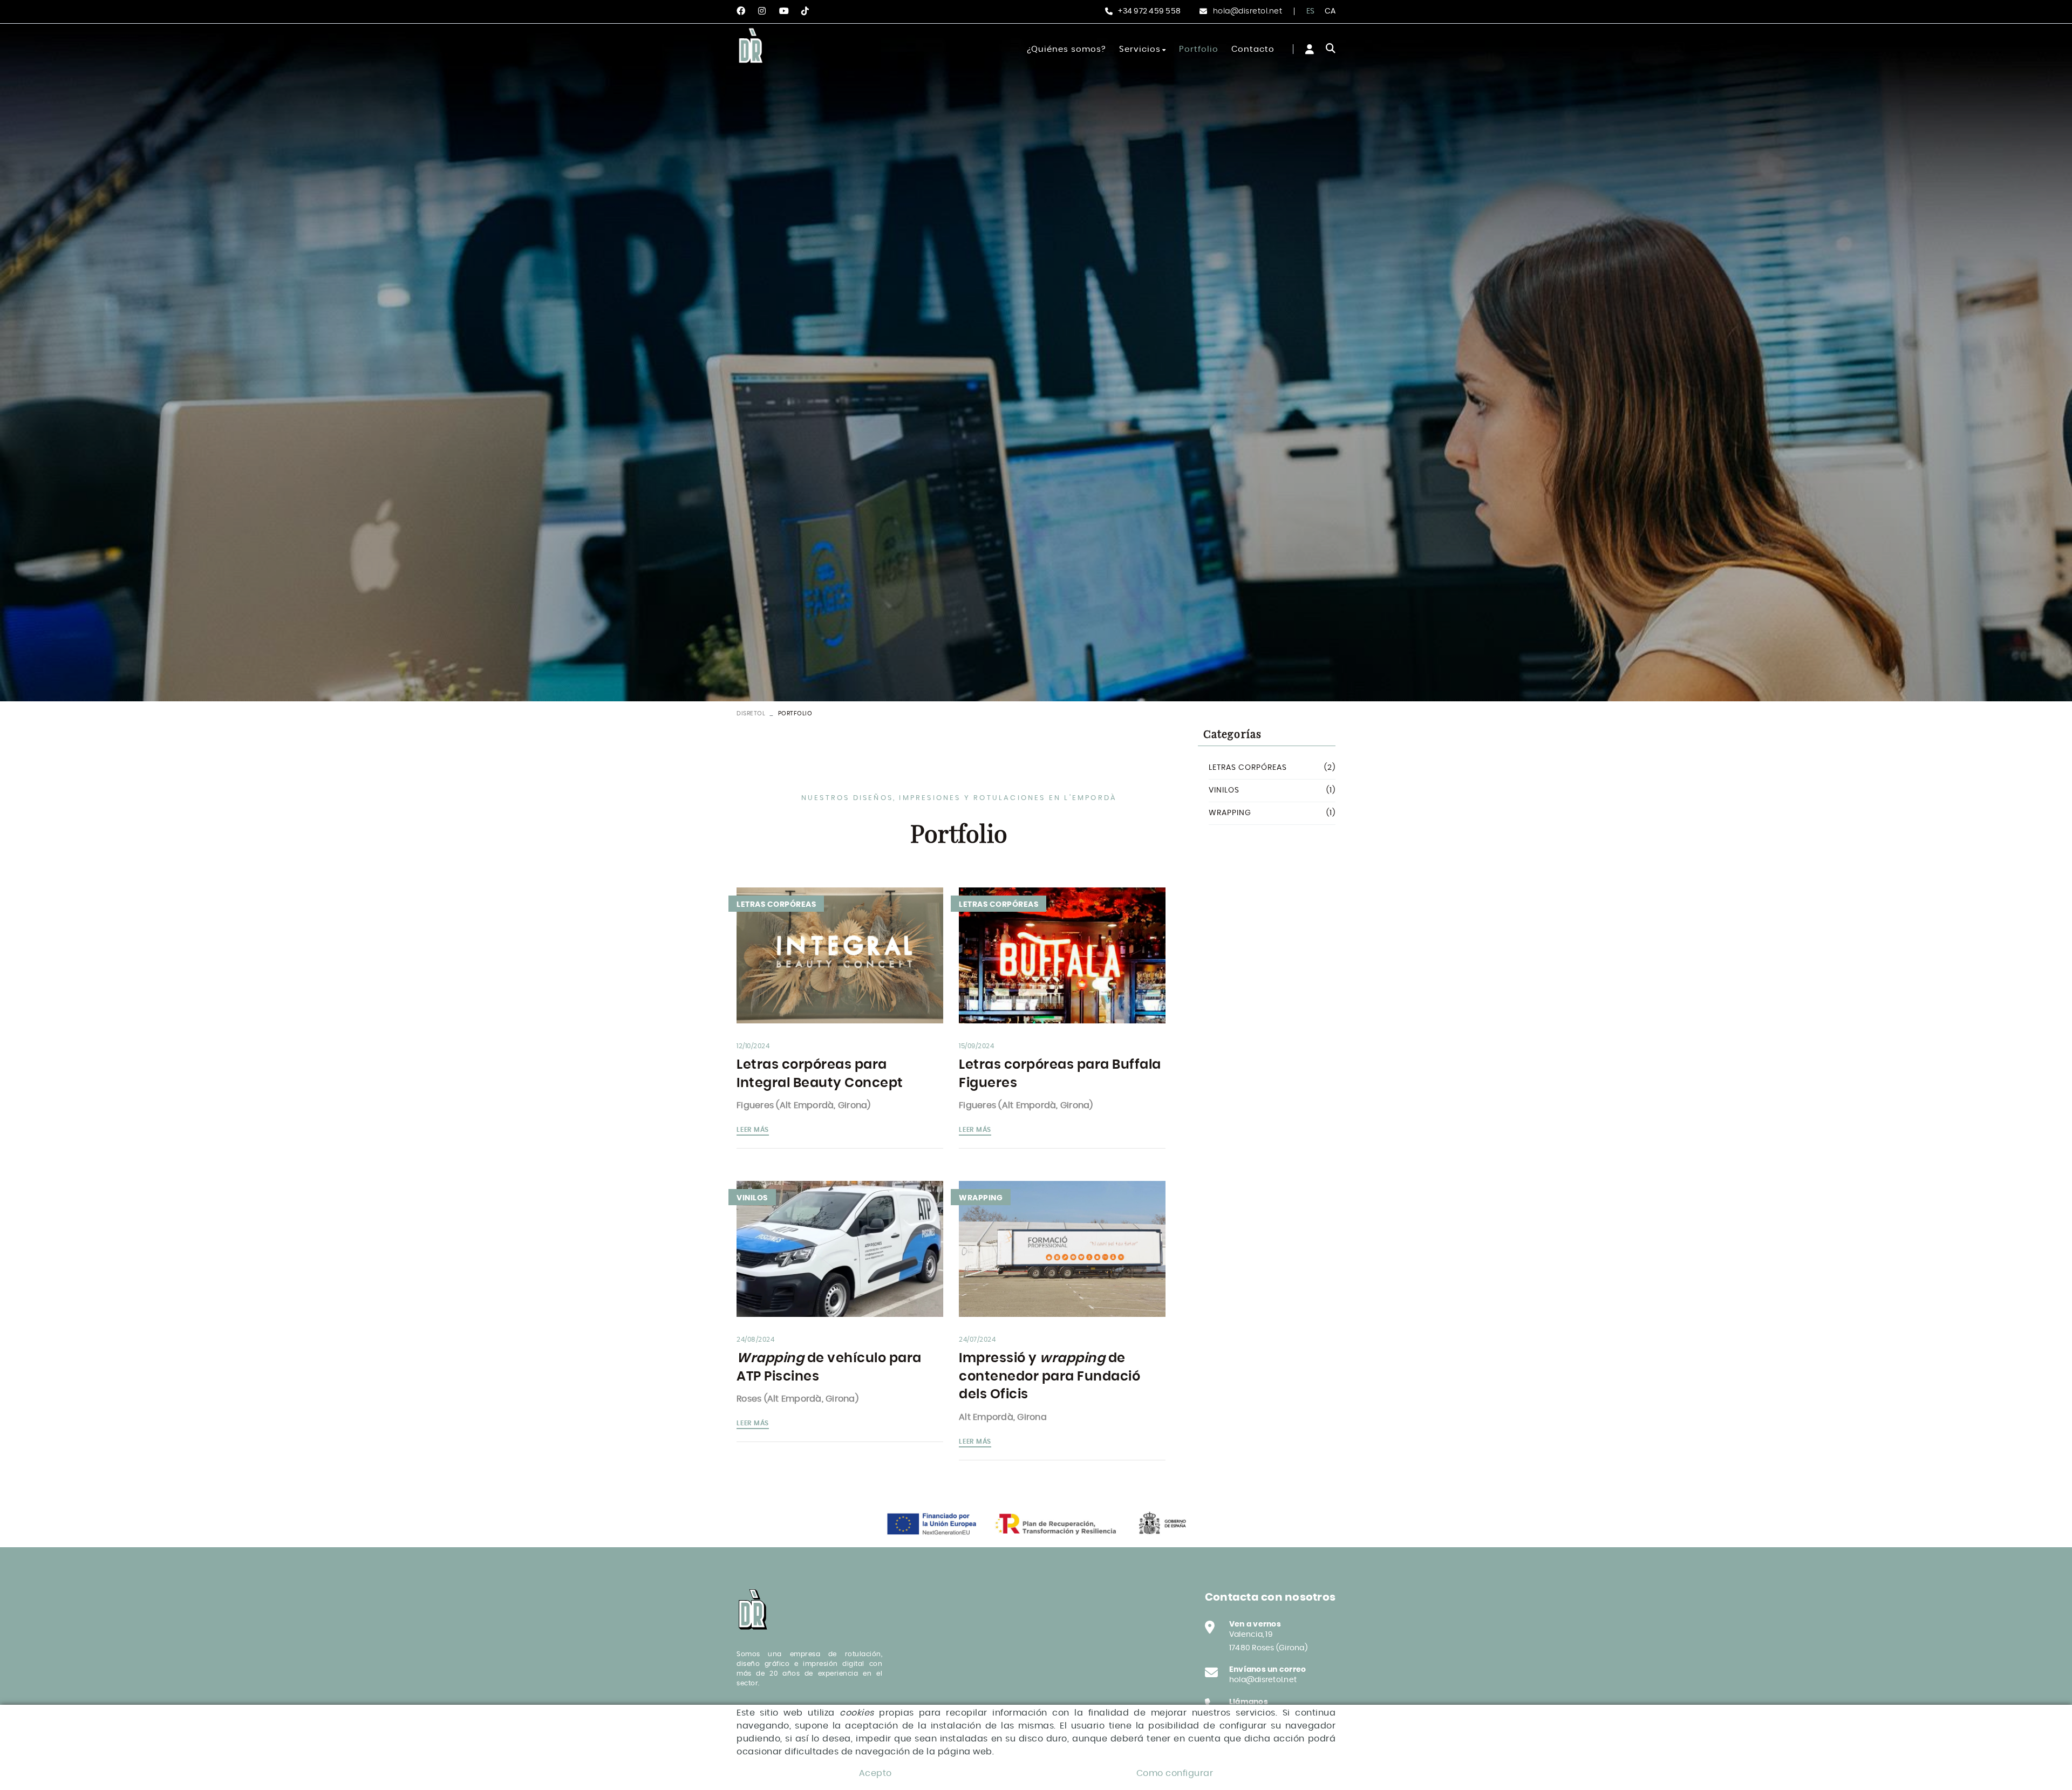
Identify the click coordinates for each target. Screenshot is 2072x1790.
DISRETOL (751, 713)
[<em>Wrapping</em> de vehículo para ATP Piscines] (840, 1249)
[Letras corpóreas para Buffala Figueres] (1062, 955)
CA (1330, 11)
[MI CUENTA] (1310, 49)
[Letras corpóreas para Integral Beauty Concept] (840, 955)
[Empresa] (752, 47)
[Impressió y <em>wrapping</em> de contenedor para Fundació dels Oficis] (1062, 1249)
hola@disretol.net (1248, 11)
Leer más (753, 1130)
